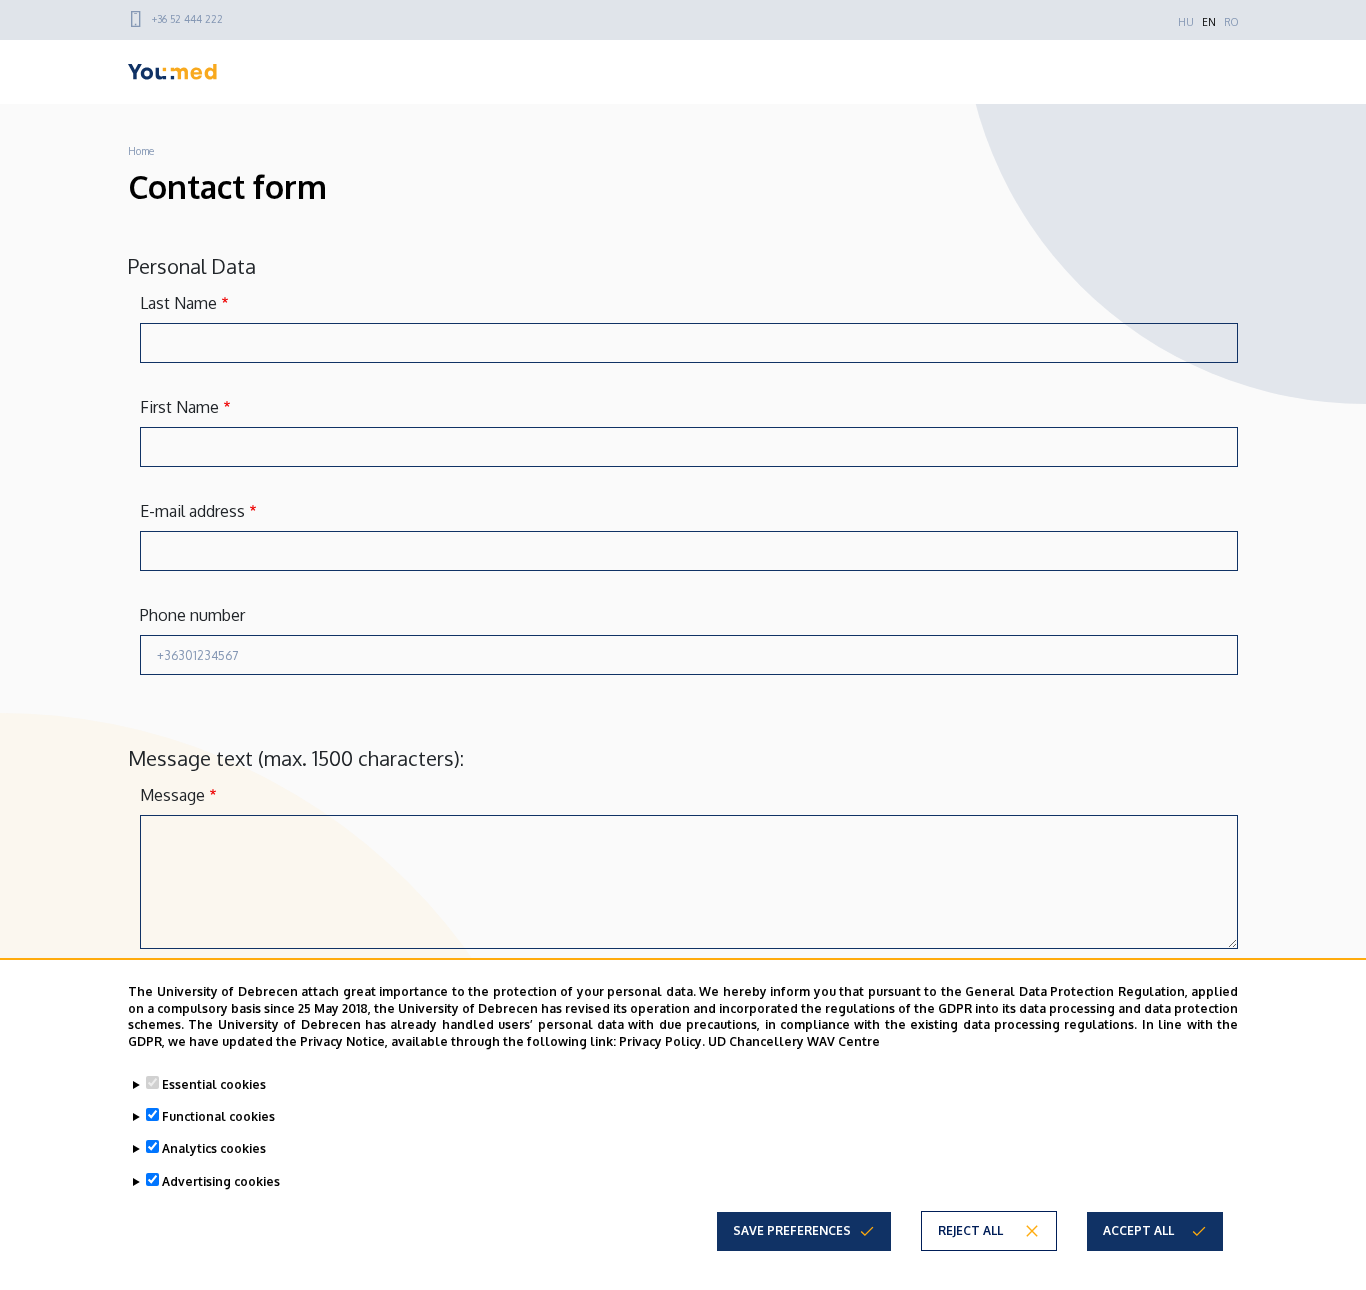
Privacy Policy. (662, 1041)
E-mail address (192, 511)
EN (1209, 22)
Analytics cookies (214, 1148)
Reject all (970, 1230)
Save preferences (792, 1230)
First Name (179, 407)
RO (1231, 22)
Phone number (192, 615)
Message (172, 795)
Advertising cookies (221, 1180)
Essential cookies (214, 1084)
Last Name (178, 303)
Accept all (1138, 1230)
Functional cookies (218, 1116)
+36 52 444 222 (187, 19)
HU (1186, 22)
